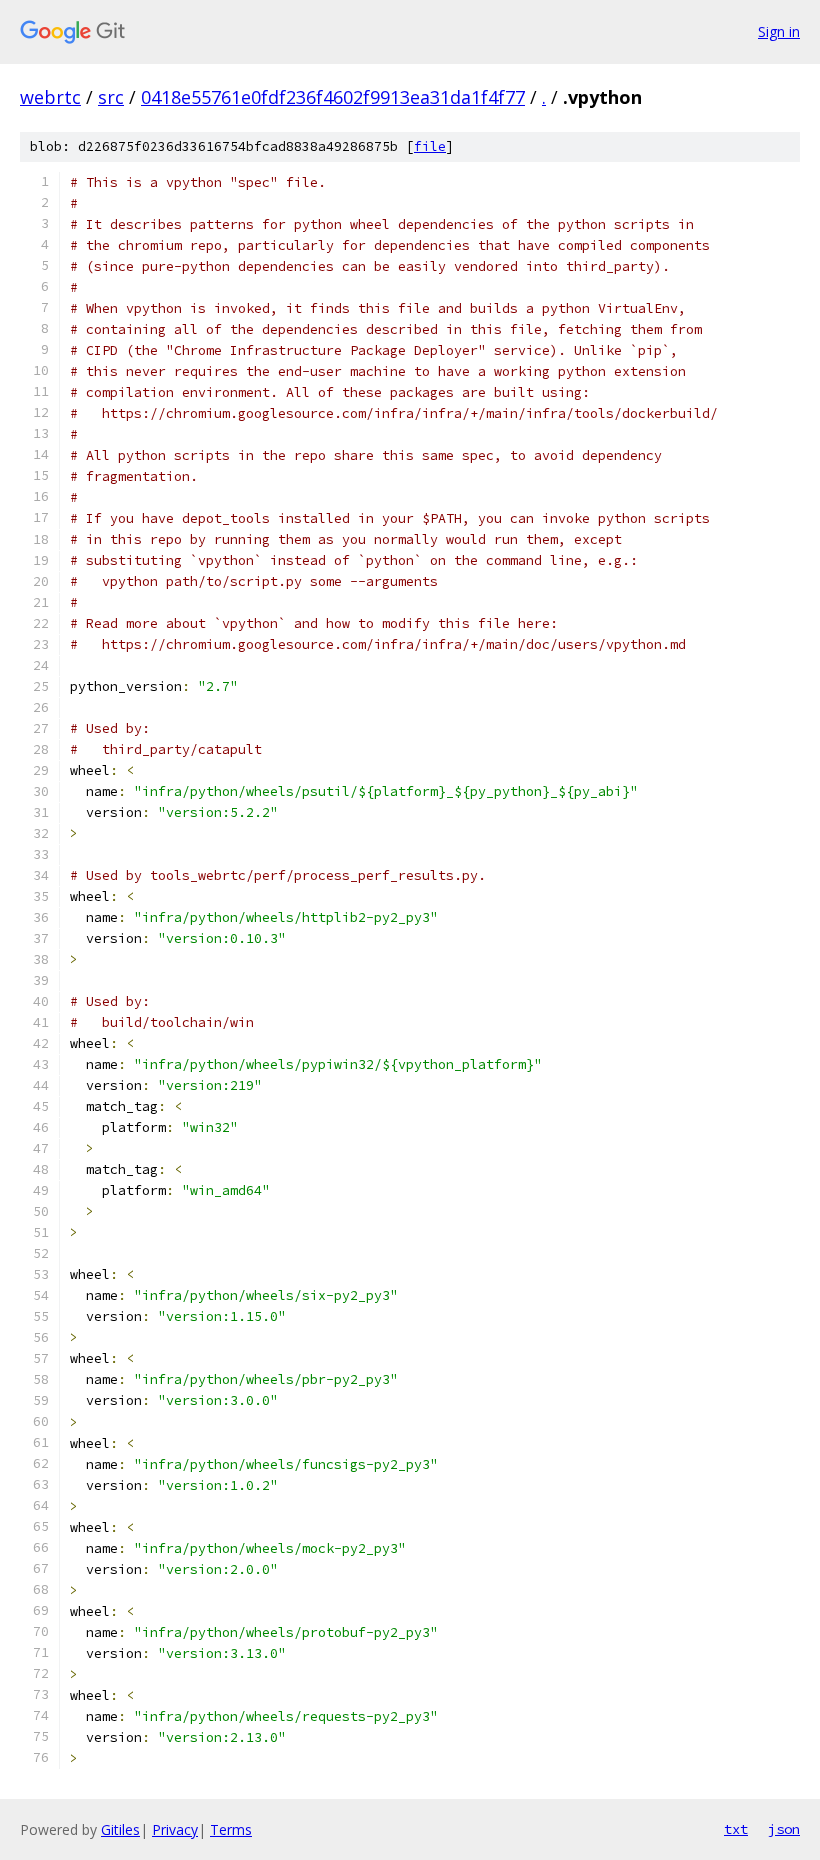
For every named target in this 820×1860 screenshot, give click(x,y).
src (111, 97)
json (784, 1829)
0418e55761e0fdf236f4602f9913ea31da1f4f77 (333, 97)
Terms (231, 1829)
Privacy (175, 1829)
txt (736, 1829)
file (430, 146)
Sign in (779, 31)
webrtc (50, 97)
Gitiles (120, 1829)
